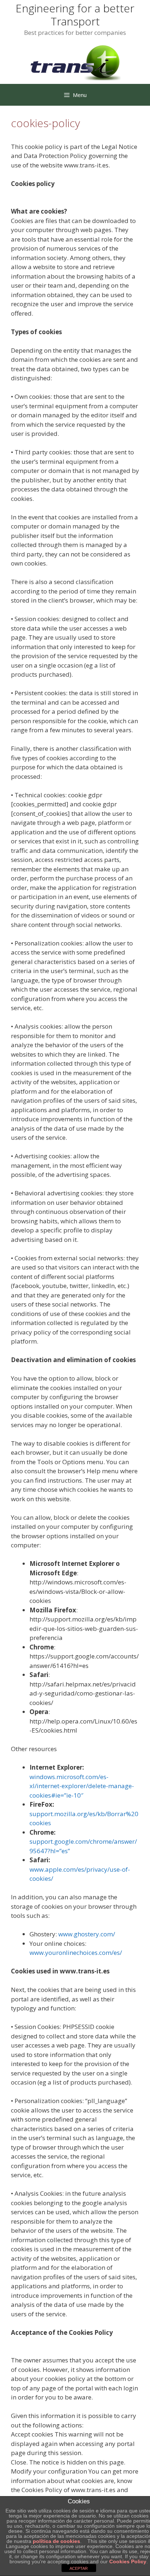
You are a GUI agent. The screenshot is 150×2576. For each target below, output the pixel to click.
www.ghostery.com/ (87, 1934)
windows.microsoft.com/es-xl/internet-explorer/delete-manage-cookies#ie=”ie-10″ (82, 1786)
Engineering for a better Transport (75, 15)
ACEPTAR (79, 2568)
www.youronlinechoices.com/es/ (76, 1953)
